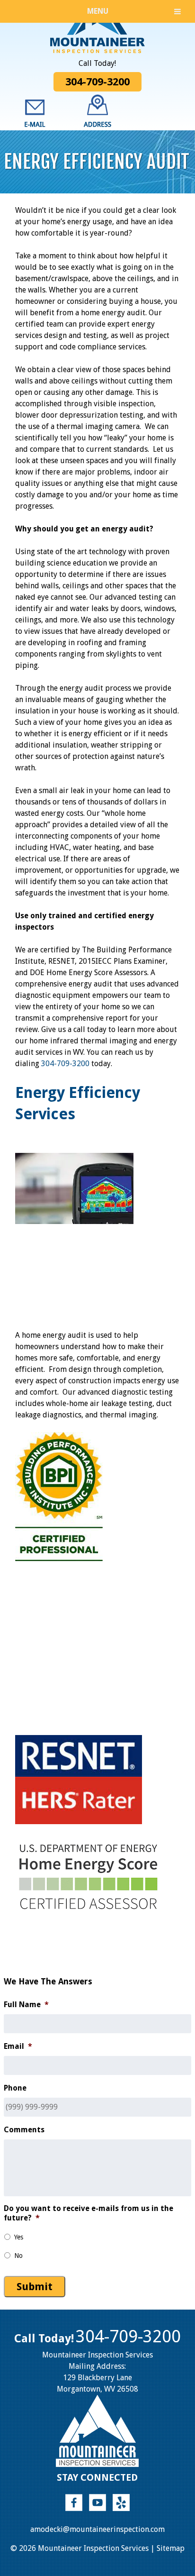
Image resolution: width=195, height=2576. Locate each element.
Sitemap (171, 2548)
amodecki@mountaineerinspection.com (97, 2529)
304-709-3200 (97, 82)
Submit (35, 2287)
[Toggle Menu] (177, 11)
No (18, 2256)
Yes (19, 2237)
